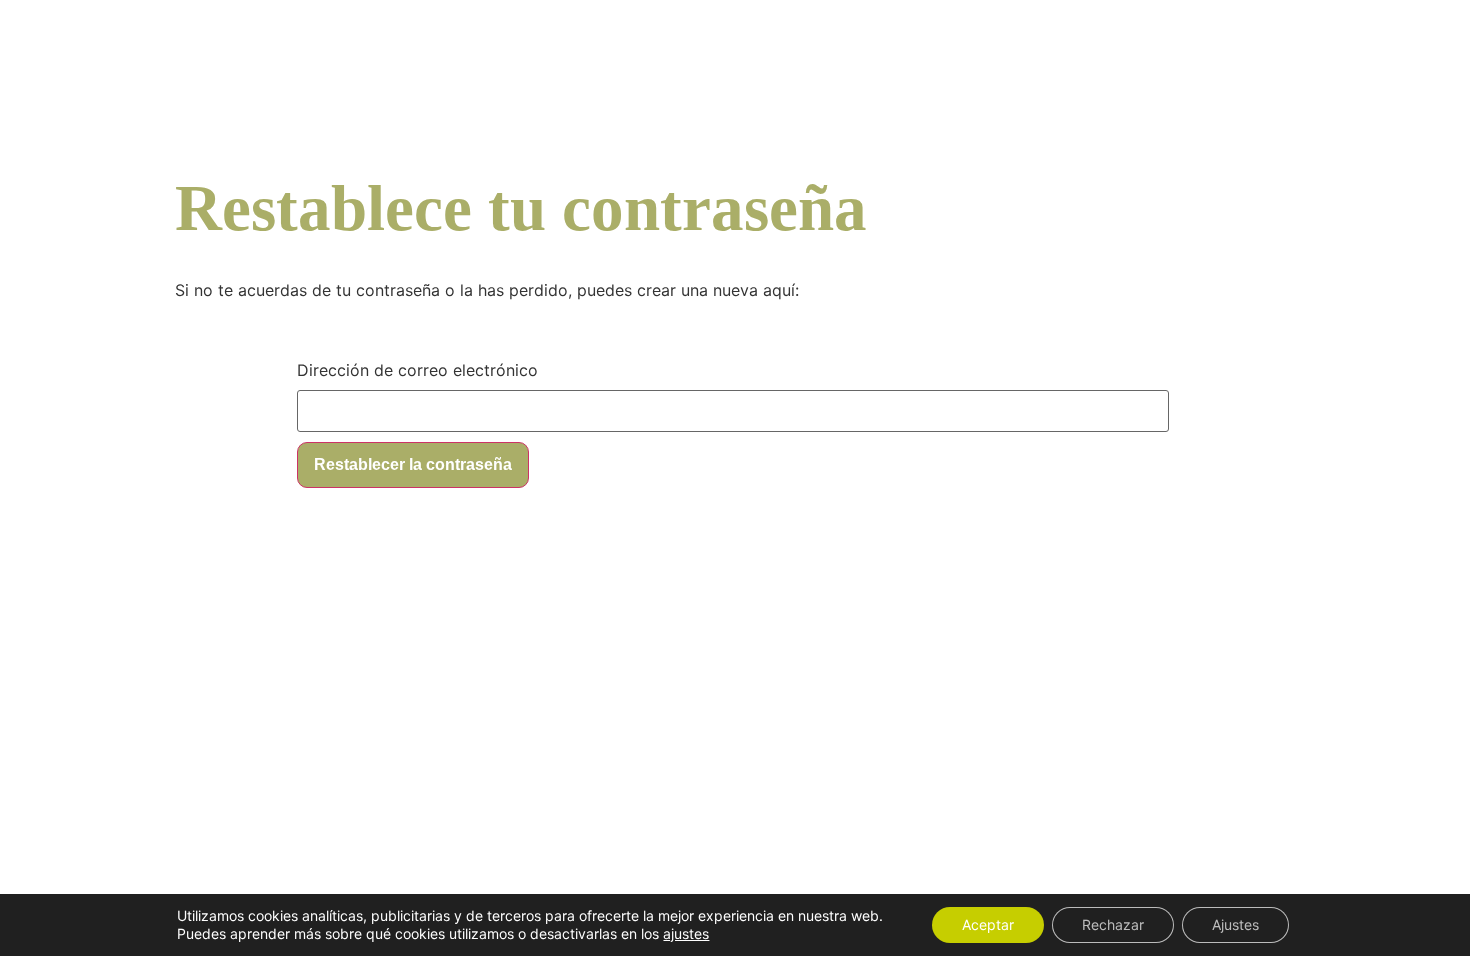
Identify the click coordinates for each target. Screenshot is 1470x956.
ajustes (686, 933)
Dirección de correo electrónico (417, 370)
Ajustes (1235, 924)
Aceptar (988, 924)
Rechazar (1113, 924)
